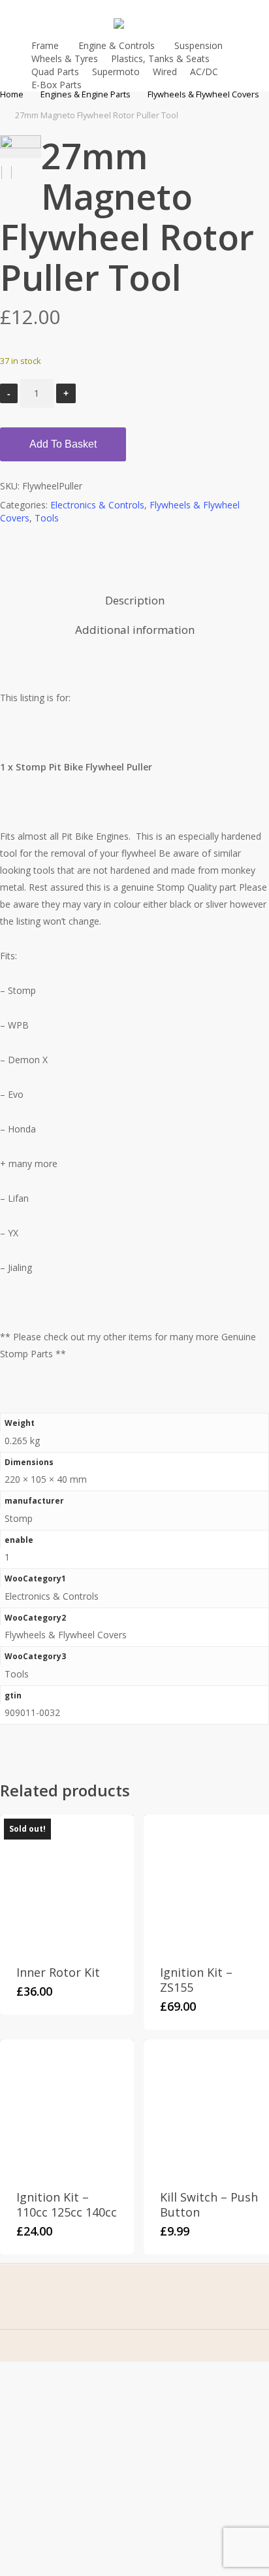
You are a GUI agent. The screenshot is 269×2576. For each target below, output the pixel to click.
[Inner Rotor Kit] (67, 1882)
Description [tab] (135, 600)
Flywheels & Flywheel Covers (203, 94)
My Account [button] (72, 2435)
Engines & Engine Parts (86, 94)
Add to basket (63, 444)
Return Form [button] (74, 2550)
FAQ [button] (69, 2415)
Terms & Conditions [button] (86, 2461)
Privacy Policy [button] (76, 2489)
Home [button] (69, 2354)
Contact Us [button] (71, 2395)
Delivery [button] (69, 2530)
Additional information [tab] (135, 630)
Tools (47, 518)
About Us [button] (69, 2374)
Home (12, 94)
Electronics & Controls (97, 505)
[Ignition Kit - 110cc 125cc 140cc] (67, 2106)
